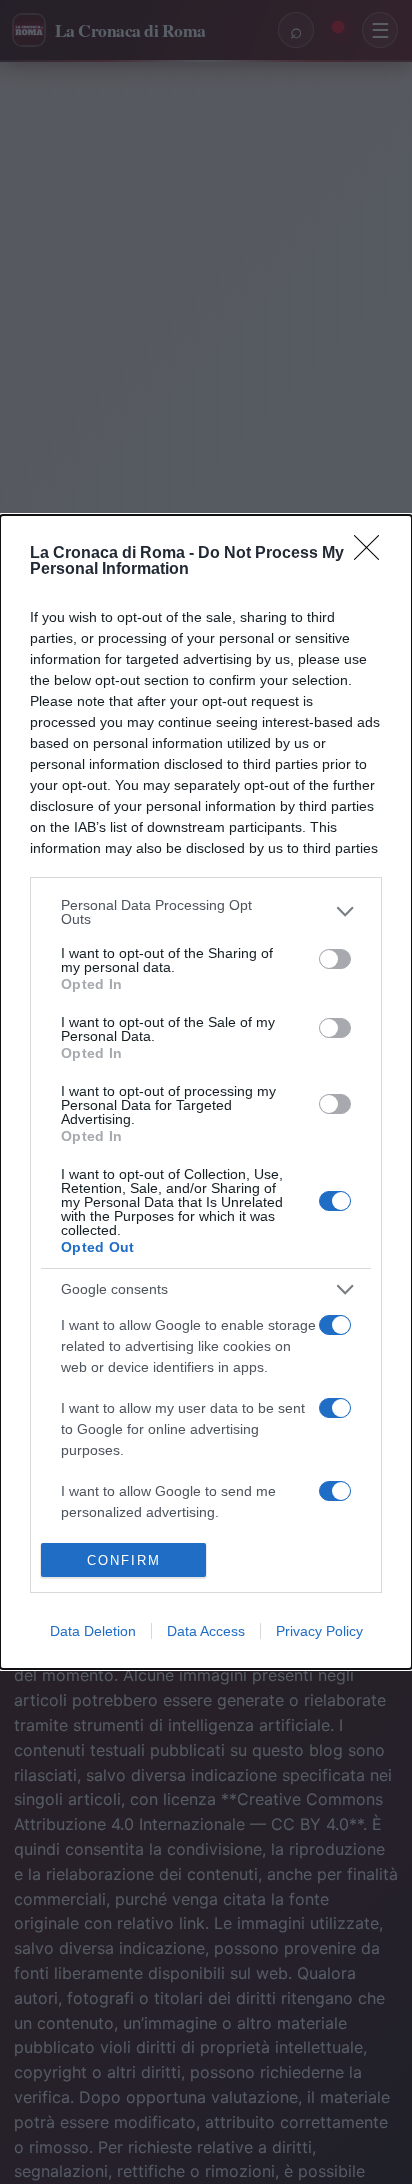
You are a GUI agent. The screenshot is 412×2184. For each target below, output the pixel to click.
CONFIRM (124, 1560)
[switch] (335, 959)
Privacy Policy (319, 1631)
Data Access (206, 1631)
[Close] (373, 554)
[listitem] (206, 912)
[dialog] (206, 1092)
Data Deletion (93, 1631)
